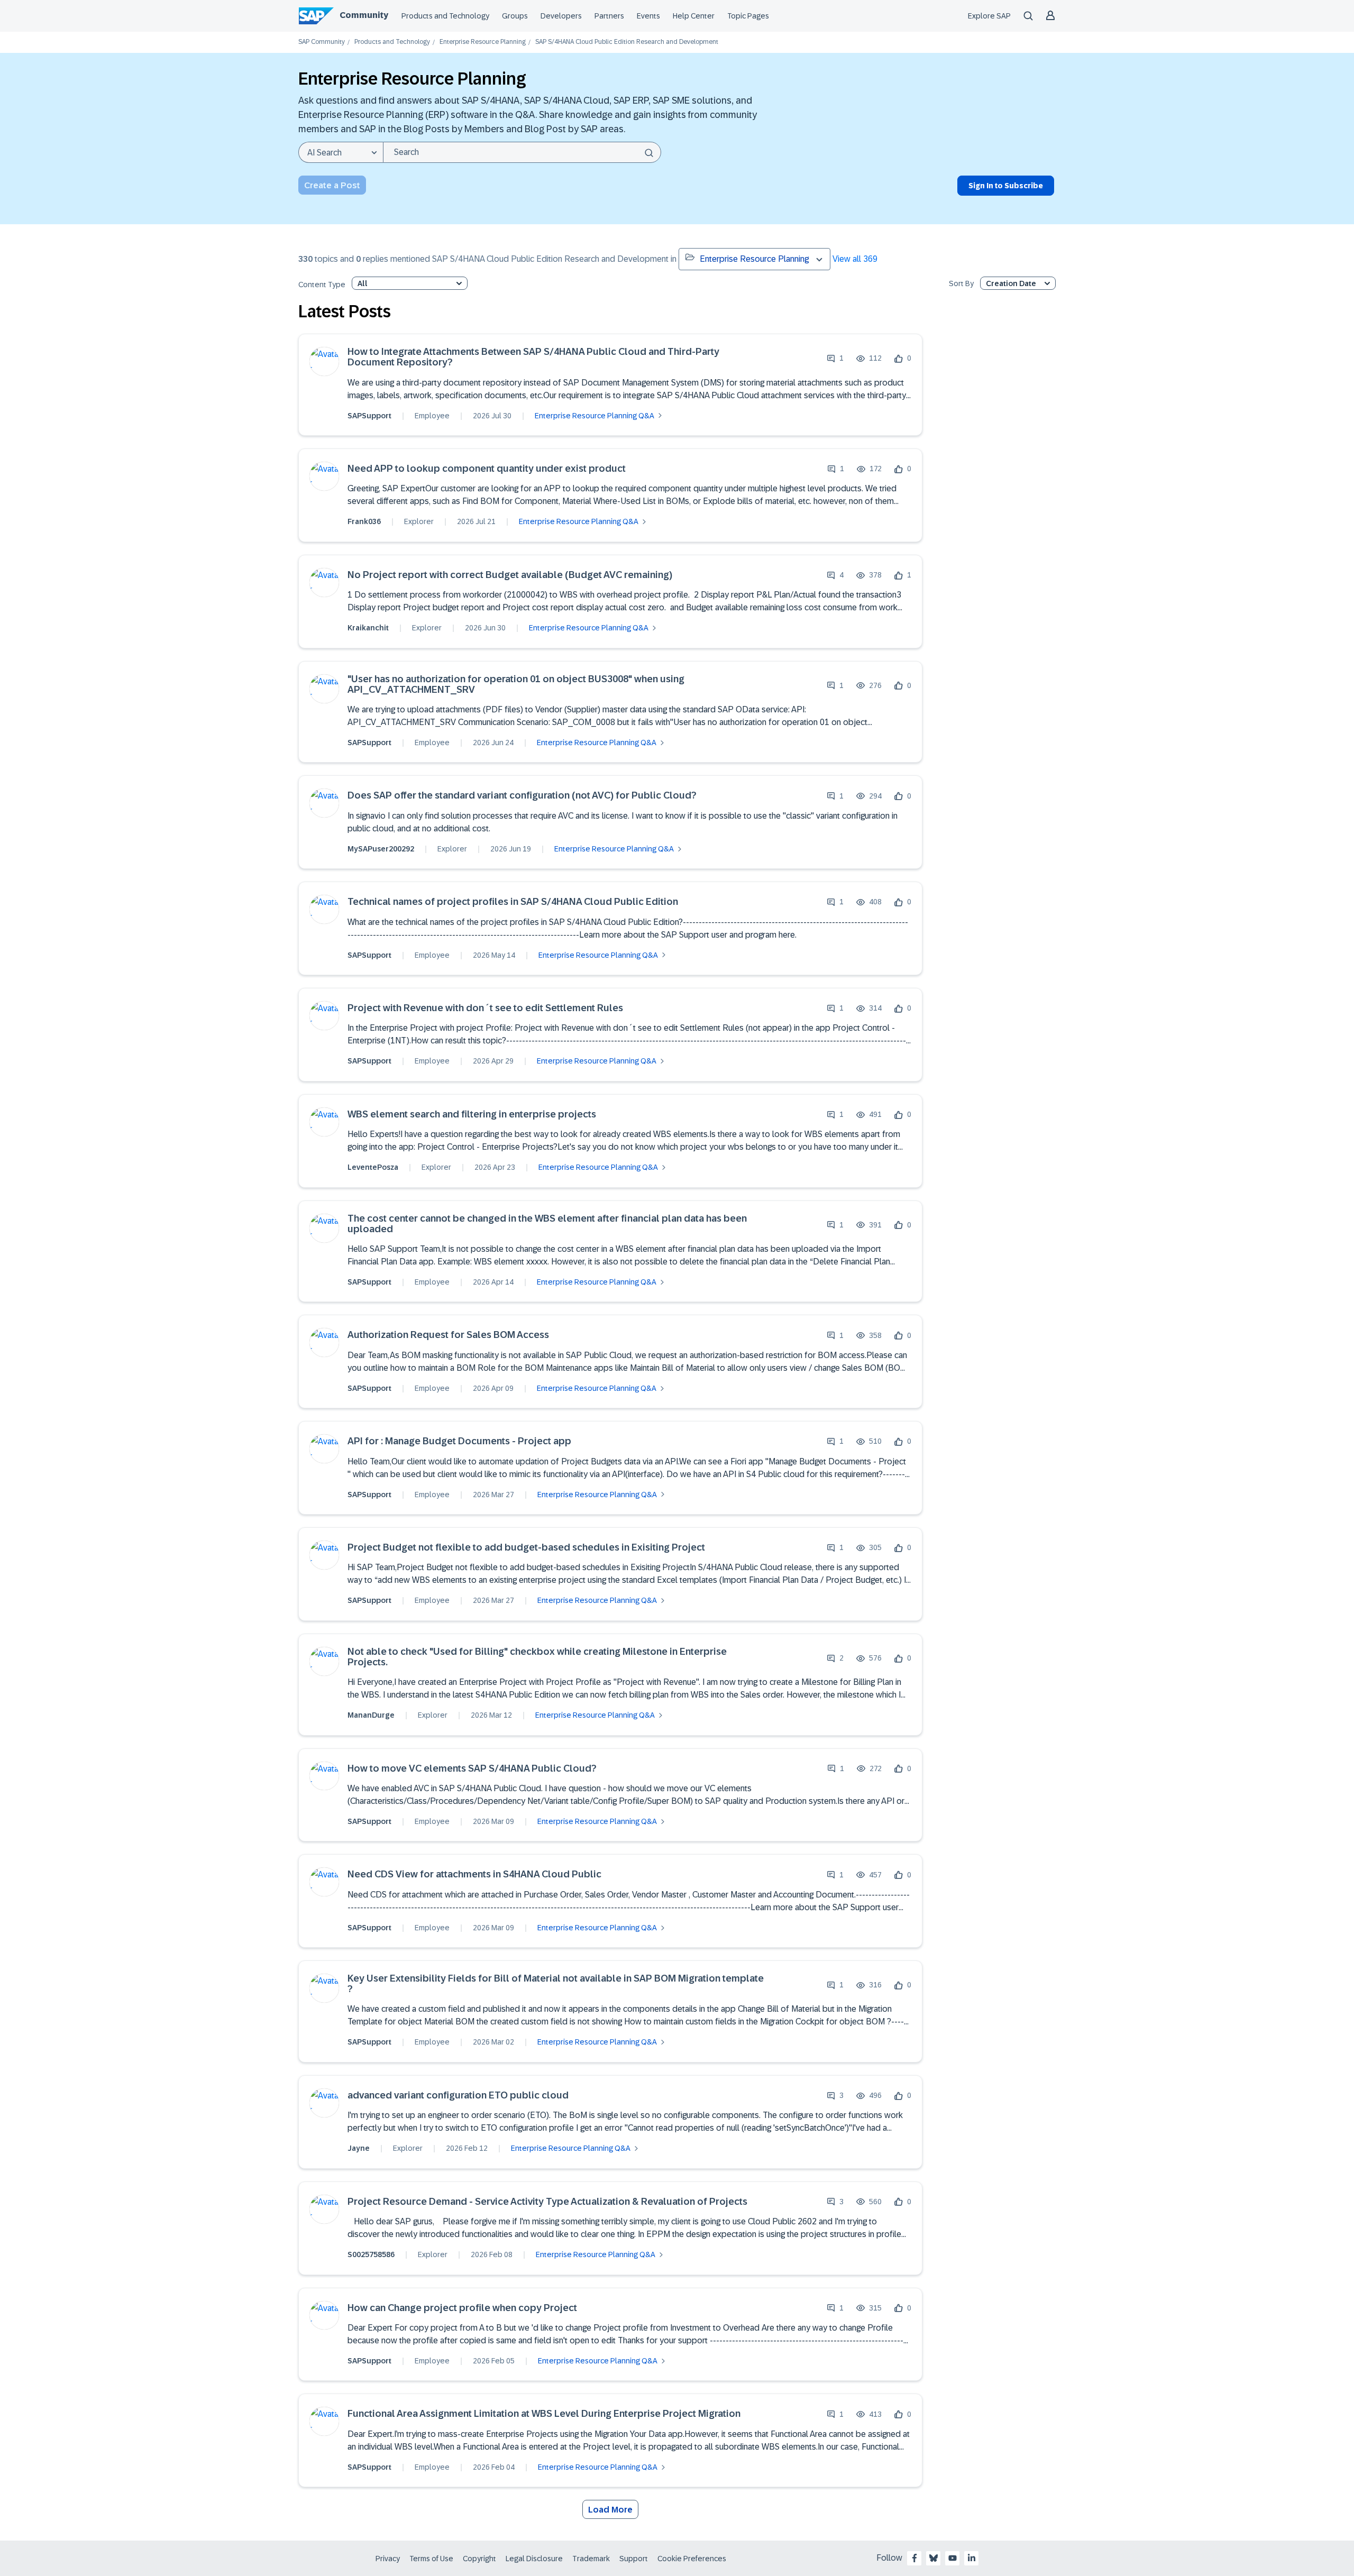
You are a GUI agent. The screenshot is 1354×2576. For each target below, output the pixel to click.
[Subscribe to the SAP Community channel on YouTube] (953, 2558)
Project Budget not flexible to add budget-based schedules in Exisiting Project (526, 1548)
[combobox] (522, 152)
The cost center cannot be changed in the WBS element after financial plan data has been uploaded (547, 1224)
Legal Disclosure (534, 2559)
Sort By (961, 284)
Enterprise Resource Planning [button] (754, 259)
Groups (515, 16)
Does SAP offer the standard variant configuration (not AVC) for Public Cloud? (522, 796)
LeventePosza (373, 1167)
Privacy (388, 2559)
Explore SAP (989, 16)
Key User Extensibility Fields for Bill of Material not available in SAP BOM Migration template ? (556, 1984)
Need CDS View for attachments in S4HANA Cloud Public (474, 1874)
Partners (609, 16)
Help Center (694, 16)
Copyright (479, 2559)
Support (634, 2559)
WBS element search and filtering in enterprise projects (472, 1115)
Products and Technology (445, 16)
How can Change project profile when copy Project (462, 2308)
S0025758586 (371, 2254)
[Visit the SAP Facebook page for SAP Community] (914, 2558)
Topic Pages (748, 16)
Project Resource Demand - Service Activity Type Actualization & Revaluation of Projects (547, 2202)
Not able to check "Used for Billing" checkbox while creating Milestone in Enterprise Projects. (537, 1657)
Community (364, 15)
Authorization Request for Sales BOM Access (448, 1335)
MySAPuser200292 (381, 849)
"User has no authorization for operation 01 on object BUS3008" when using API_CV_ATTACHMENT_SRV (516, 685)
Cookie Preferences (692, 2559)
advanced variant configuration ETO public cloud (458, 2096)
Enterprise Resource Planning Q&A (594, 416)
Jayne (359, 2148)
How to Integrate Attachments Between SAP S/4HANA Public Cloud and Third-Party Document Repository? (533, 357)
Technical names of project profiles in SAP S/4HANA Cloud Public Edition (513, 902)
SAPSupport (369, 416)
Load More (610, 2510)
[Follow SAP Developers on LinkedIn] (972, 2558)
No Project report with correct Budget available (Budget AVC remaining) (510, 575)
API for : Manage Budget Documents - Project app (459, 1441)
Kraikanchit (368, 628)
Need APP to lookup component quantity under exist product (487, 469)
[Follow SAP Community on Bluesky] (934, 2558)
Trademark (591, 2559)
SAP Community (322, 42)
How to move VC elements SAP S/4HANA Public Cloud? (472, 1769)
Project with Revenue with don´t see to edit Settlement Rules (485, 1008)
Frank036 (364, 521)
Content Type (322, 285)
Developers (561, 16)
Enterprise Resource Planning (483, 42)
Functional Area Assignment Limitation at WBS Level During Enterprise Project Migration (544, 2414)
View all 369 (855, 259)
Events (648, 16)
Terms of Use (431, 2559)
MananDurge (371, 1715)
